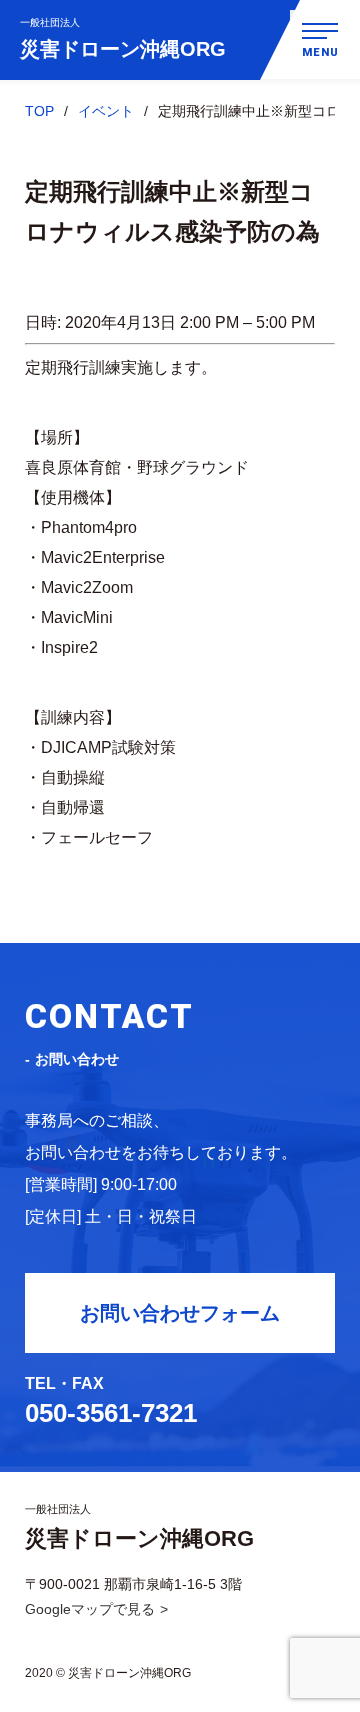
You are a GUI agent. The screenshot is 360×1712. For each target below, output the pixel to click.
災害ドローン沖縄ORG (123, 38)
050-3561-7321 (111, 1413)
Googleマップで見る (90, 1609)
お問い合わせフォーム (180, 1313)
